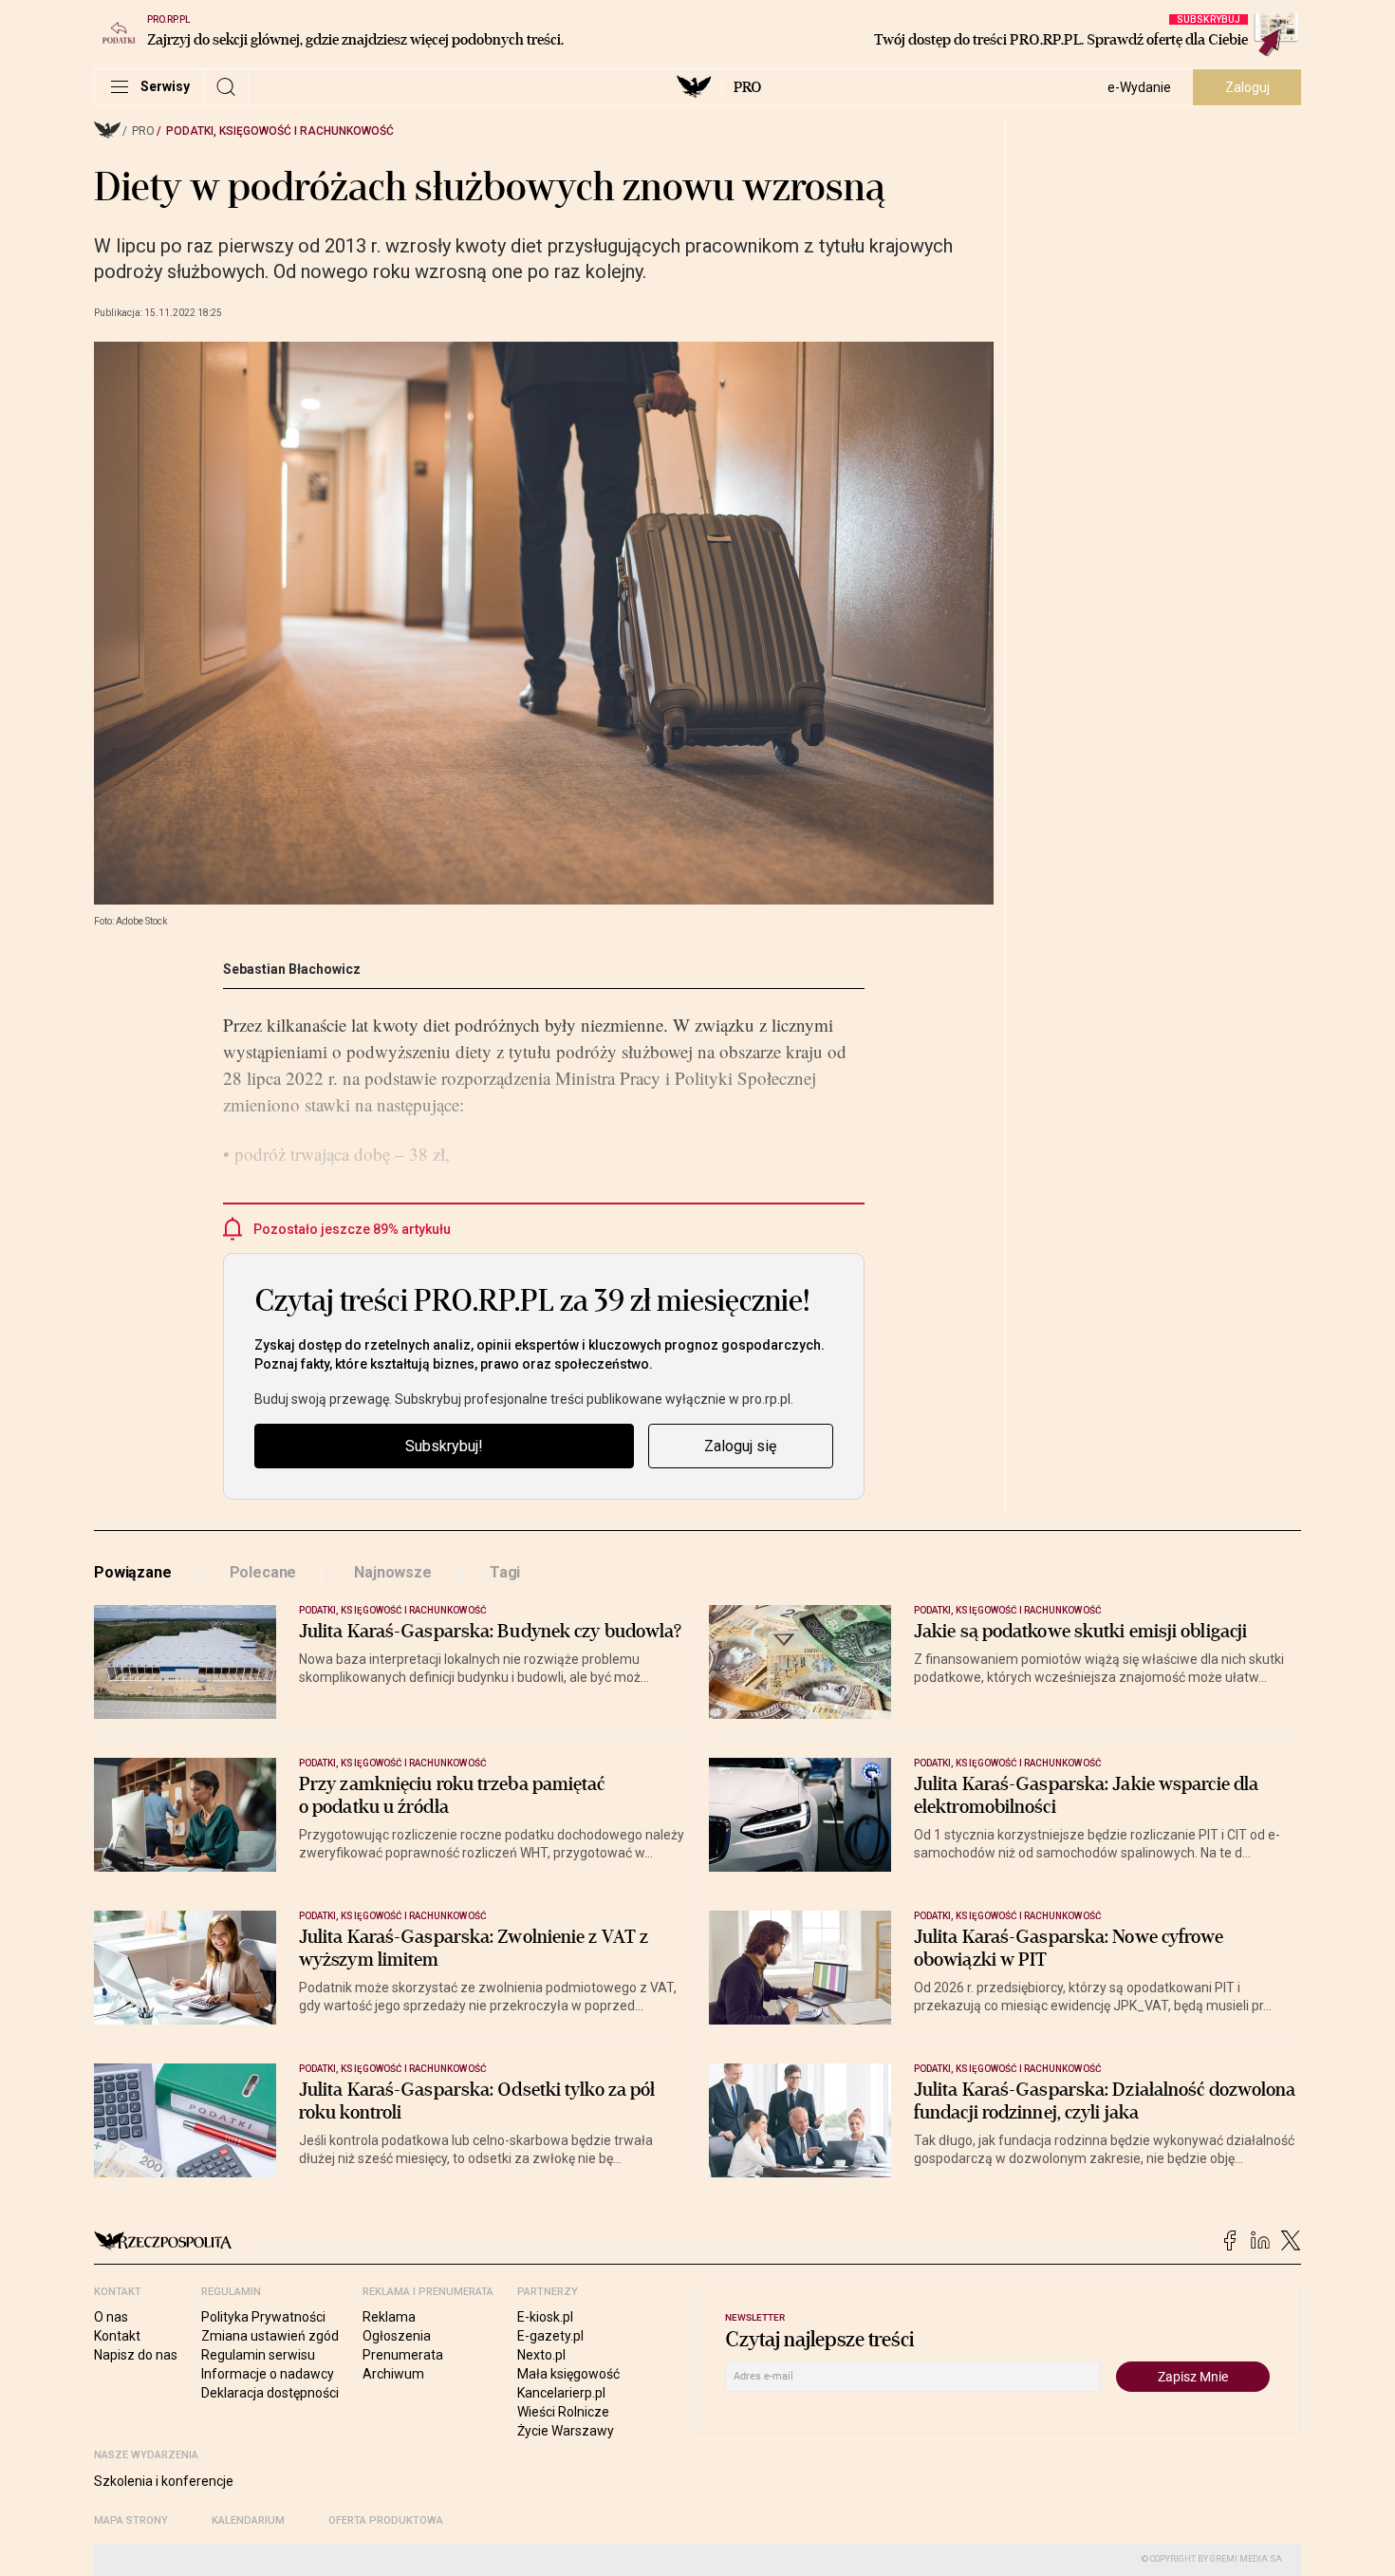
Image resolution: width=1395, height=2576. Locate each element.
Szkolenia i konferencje (164, 2481)
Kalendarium (248, 2520)
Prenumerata (403, 2355)
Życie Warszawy (566, 2431)
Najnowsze (393, 1572)
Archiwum (393, 2374)
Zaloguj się (740, 1446)
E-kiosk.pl (545, 2317)
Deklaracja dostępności (270, 2393)
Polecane (263, 1572)
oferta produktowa (386, 2520)
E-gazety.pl (550, 2336)
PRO (747, 87)
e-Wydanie (1139, 87)
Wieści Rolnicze (563, 2412)
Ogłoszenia (397, 2336)
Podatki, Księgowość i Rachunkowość (280, 131)
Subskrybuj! (444, 1446)
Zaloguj (1247, 87)
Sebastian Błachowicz (292, 969)
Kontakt (117, 2336)
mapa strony (131, 2520)
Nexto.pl (541, 2355)
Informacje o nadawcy (268, 2374)
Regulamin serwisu (258, 2355)
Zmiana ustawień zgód (270, 2336)
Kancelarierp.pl (561, 2393)
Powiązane (133, 1572)
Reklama (389, 2317)
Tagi (505, 1572)
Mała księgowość (568, 2374)
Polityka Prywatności (263, 2317)
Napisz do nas (136, 2355)
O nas (111, 2317)
